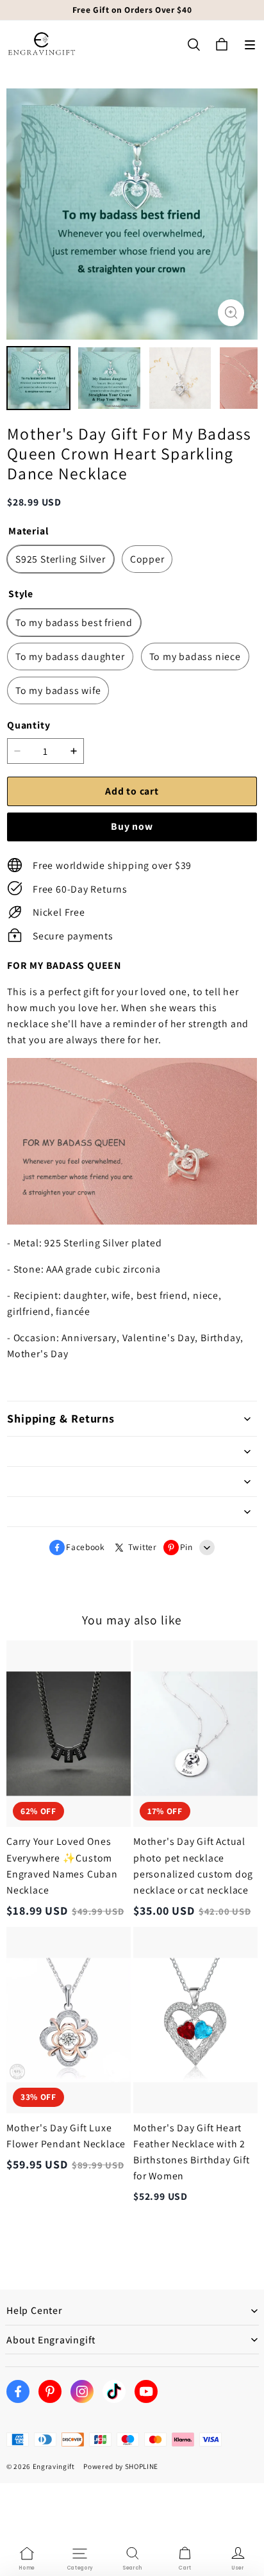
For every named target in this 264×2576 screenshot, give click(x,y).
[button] (250, 45)
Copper (147, 559)
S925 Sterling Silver (61, 559)
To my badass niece (195, 656)
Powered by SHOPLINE (121, 2466)
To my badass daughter (70, 656)
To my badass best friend (74, 623)
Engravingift (54, 2466)
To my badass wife (58, 690)
